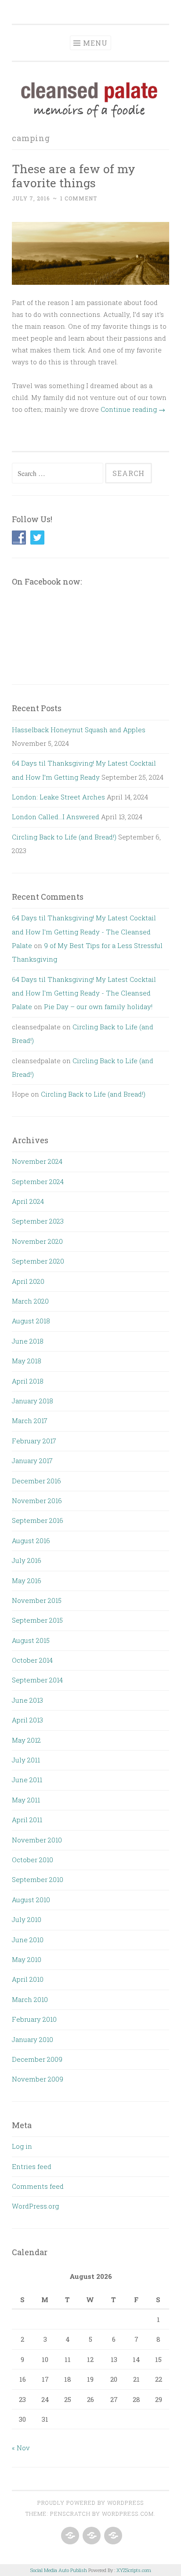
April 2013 (27, 1720)
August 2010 (31, 1900)
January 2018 (33, 1401)
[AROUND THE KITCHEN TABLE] (91, 2536)
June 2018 (28, 1341)
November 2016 (37, 1501)
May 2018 (27, 1361)
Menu (95, 43)
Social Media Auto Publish (59, 2570)
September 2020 (38, 1261)
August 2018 (31, 1321)
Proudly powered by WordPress (90, 2503)
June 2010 (28, 1940)
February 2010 (34, 2019)
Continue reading (133, 409)
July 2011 (26, 1760)
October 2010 (33, 1860)
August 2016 (31, 1541)
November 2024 (37, 1161)
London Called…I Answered (56, 817)
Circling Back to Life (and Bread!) (64, 837)
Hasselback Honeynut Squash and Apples (79, 730)
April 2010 (28, 1979)
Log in (22, 2146)
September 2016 (38, 1520)
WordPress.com (128, 2514)
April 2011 (27, 1820)
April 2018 (28, 1381)
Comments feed (38, 2186)
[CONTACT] (112, 2536)
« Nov (21, 2448)
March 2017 (30, 1421)
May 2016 (27, 1580)
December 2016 (36, 1481)
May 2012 (26, 1740)
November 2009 (38, 2079)
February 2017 (34, 1441)
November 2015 (37, 1600)
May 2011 (26, 1800)
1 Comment (79, 198)
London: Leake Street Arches (58, 797)
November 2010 (37, 1840)
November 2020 (37, 1241)
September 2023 (38, 1221)
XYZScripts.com (134, 2570)
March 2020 (30, 1301)
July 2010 (27, 1919)
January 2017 (32, 1461)
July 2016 (27, 1560)
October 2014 (32, 1660)
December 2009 (37, 2059)
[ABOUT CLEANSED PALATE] (69, 2536)
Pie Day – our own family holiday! (98, 1006)
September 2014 (37, 1680)
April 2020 (28, 1281)
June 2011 (27, 1780)
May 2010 (27, 1959)
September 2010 (38, 1879)
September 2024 (38, 1181)
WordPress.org (35, 2206)
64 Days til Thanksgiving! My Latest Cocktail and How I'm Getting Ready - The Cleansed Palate (84, 932)
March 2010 (30, 1999)
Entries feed (32, 2166)
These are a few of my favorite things (74, 176)
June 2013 (27, 1700)
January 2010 (33, 2039)
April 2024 (28, 1201)
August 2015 (31, 1640)
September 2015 (37, 1620)
